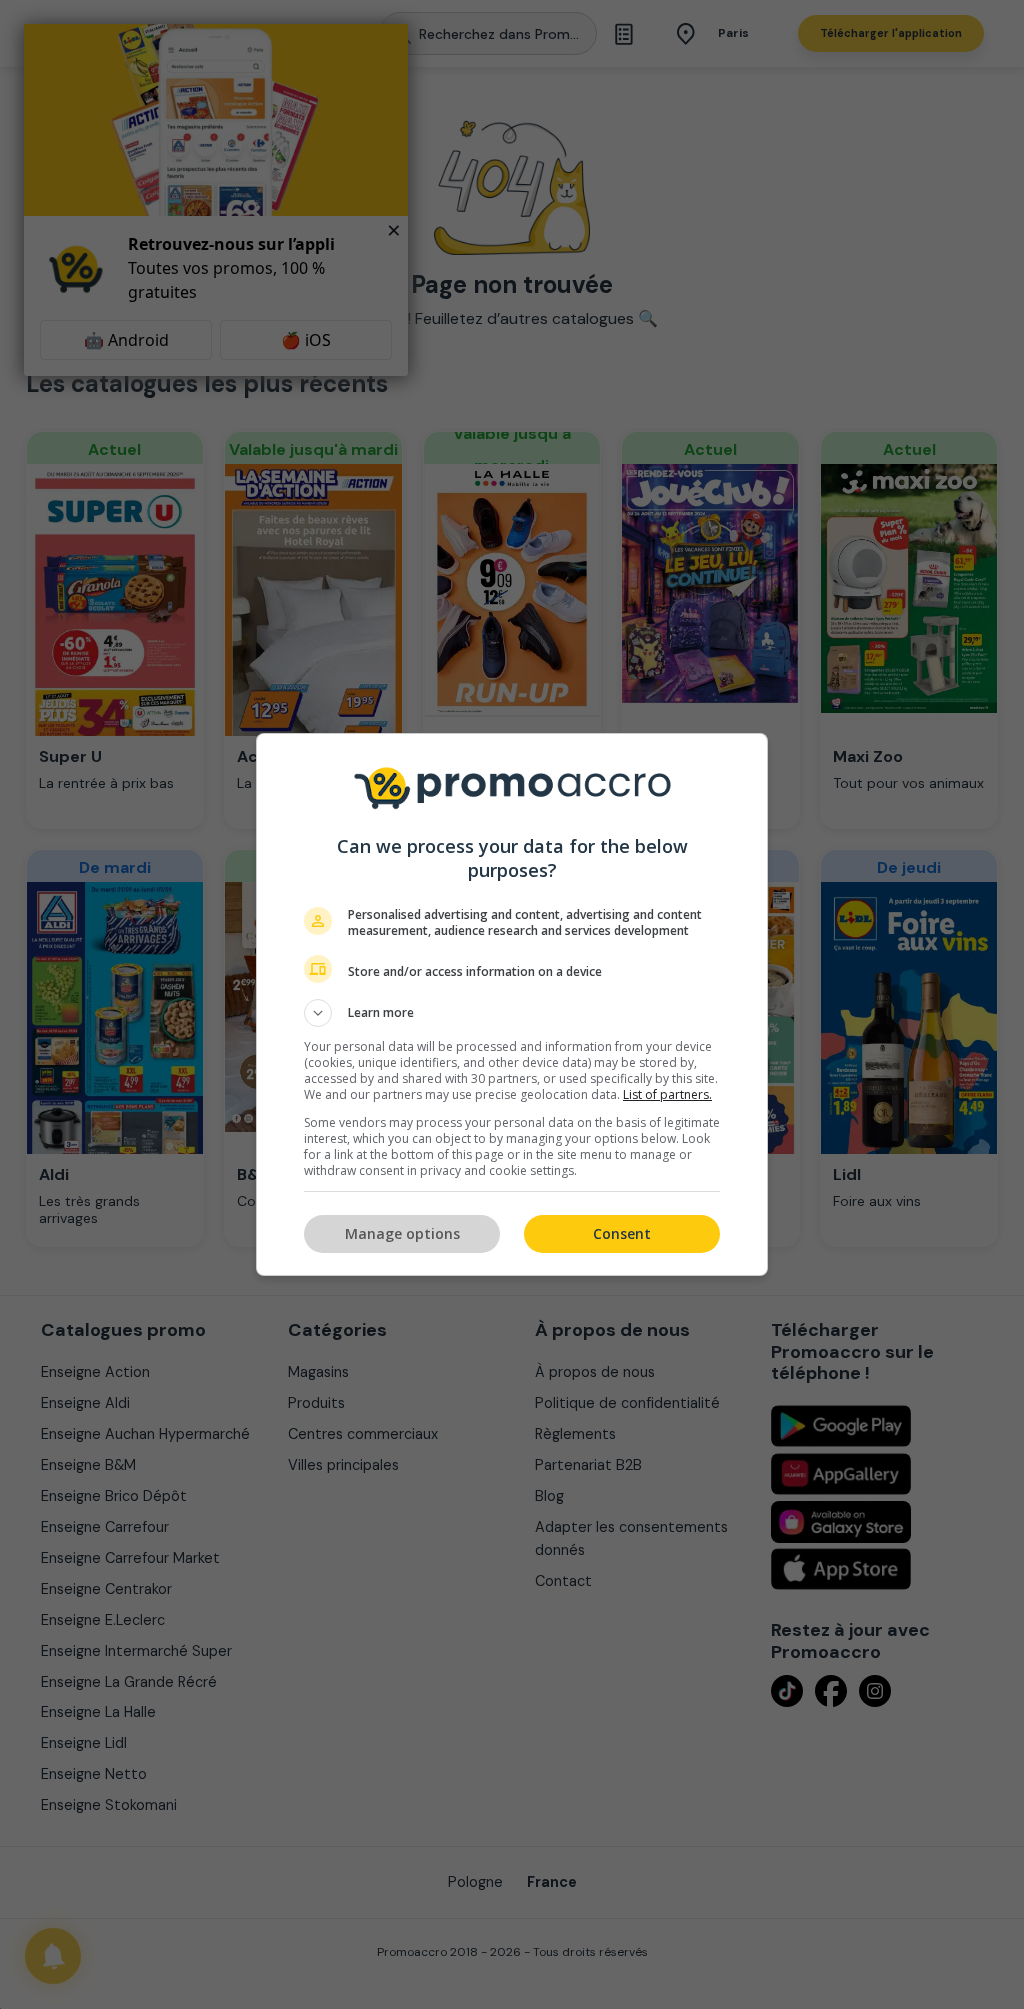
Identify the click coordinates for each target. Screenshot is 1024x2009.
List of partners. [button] (667, 1094)
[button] (512, 1013)
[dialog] (512, 1004)
